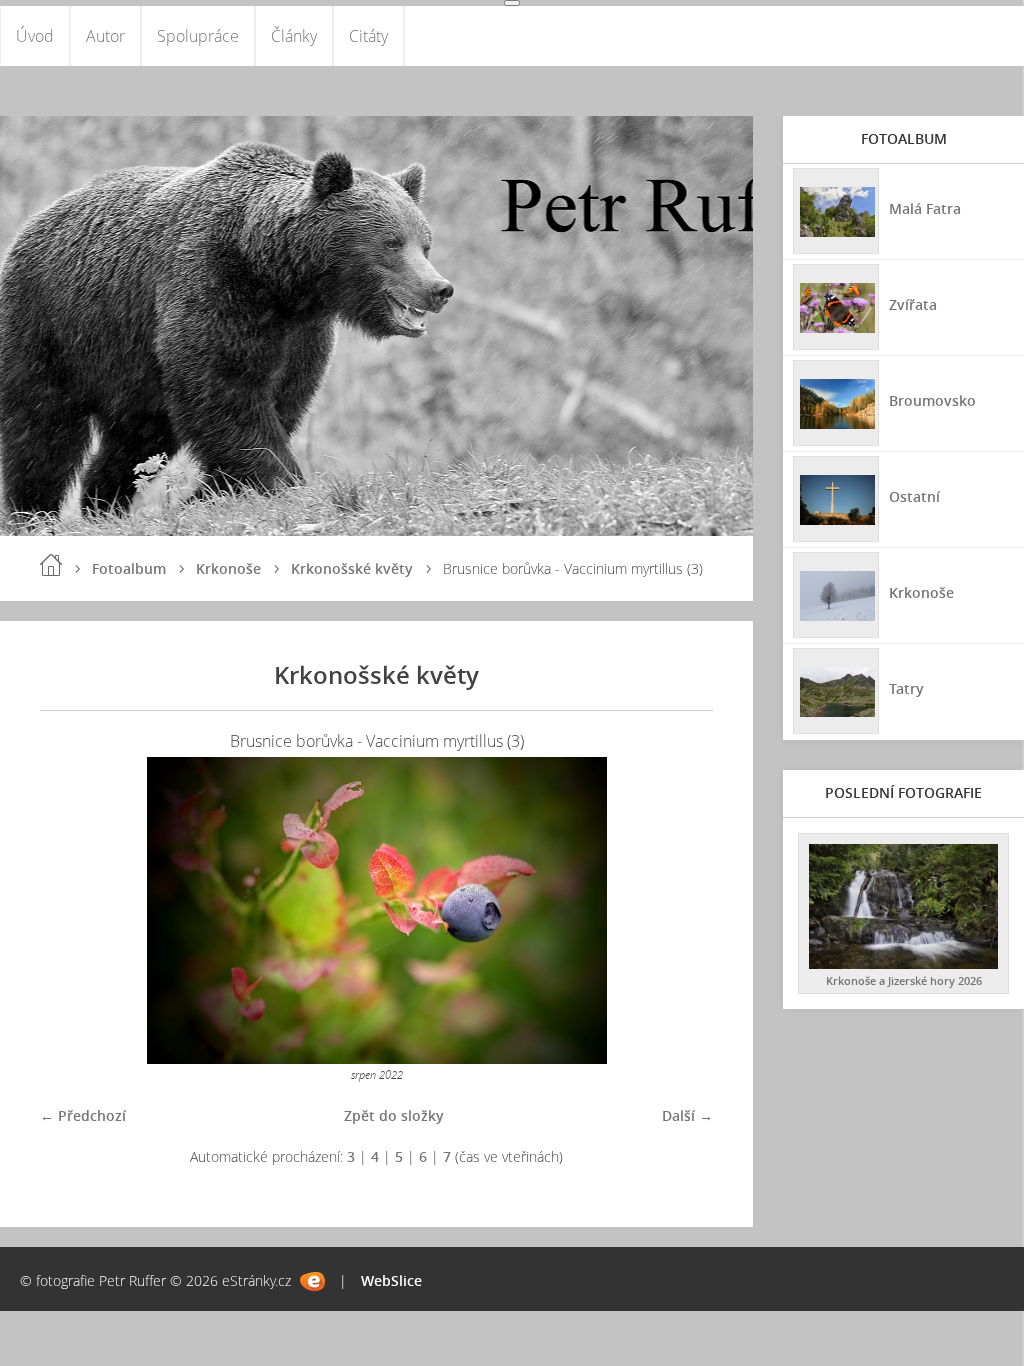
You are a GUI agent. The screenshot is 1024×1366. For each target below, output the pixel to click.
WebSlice (391, 1280)
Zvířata (913, 304)
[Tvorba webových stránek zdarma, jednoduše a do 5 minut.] (312, 1281)
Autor (105, 36)
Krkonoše (228, 568)
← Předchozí (83, 1115)
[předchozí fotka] (72, 910)
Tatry (906, 688)
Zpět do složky (394, 1115)
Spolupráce (198, 36)
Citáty (368, 36)
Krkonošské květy (352, 568)
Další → (687, 1115)
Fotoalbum (129, 568)
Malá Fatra (925, 208)
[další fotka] (680, 910)
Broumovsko (932, 400)
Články (294, 36)
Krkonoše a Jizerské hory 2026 (904, 980)
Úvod (35, 36)
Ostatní (914, 496)
